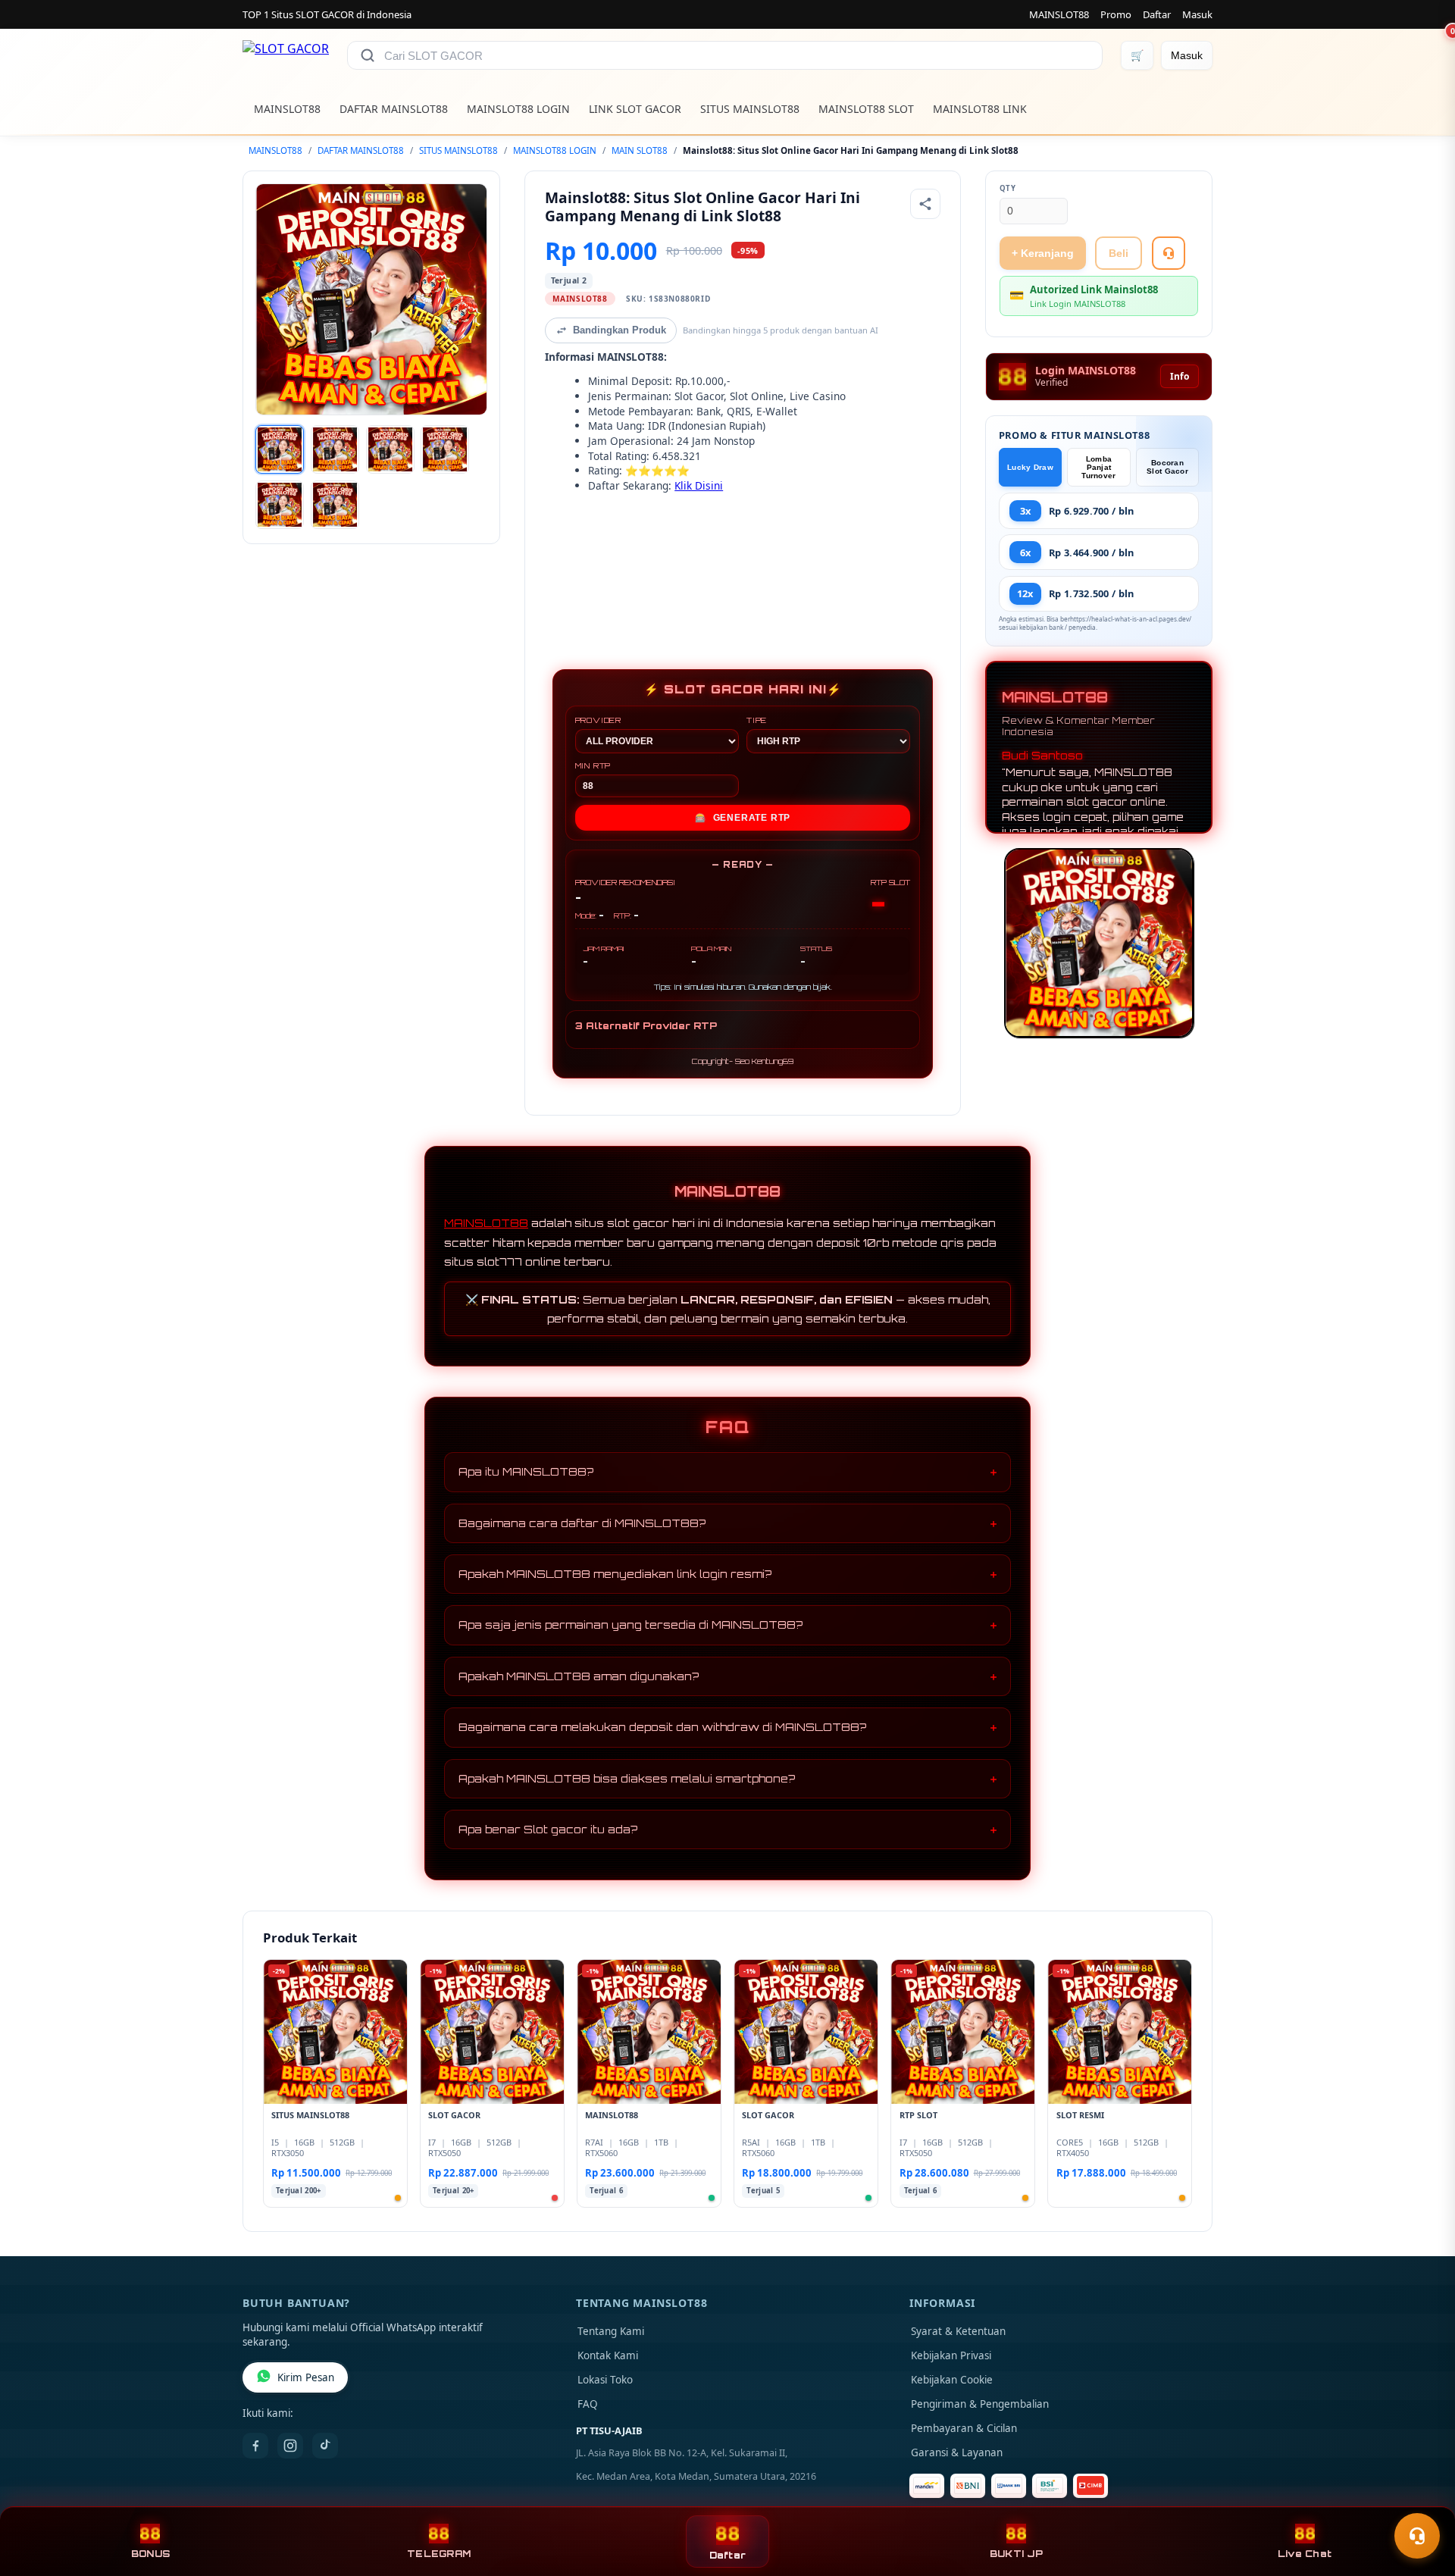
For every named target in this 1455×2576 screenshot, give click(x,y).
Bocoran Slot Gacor (1167, 467)
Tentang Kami (611, 2331)
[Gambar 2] (335, 449)
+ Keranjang (1043, 253)
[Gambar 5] (280, 505)
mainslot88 (573, 511)
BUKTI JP (1016, 2554)
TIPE (757, 720)
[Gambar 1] (280, 449)
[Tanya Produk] (1169, 253)
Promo (1116, 14)
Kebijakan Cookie (952, 2380)
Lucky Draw (1030, 467)
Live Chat (1305, 2554)
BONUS (150, 2554)
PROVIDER (598, 720)
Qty (1008, 188)
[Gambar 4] (445, 449)
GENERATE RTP (743, 818)
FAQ (588, 2404)
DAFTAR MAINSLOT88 (394, 109)
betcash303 (573, 560)
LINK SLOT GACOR (635, 109)
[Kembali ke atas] (1422, 2499)
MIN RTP (593, 765)
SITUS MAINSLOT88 (750, 109)
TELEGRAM (439, 2554)
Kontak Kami (608, 2355)
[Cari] (368, 55)
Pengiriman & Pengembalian (980, 2404)
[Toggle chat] (1417, 2536)
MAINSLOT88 (1059, 14)
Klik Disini (699, 485)
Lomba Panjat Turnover (1098, 467)
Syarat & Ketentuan (958, 2331)
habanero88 (574, 536)
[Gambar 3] (390, 449)
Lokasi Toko (605, 2380)
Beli (1119, 253)
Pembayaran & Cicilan (964, 2428)
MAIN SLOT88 (640, 150)
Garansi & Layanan (957, 2452)
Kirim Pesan (306, 2377)
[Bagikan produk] (925, 204)
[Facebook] (255, 2446)
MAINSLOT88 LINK (980, 109)
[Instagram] (290, 2446)
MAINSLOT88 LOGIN (518, 109)
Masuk (1197, 14)
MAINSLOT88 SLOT (866, 109)
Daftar (1157, 14)
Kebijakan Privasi (951, 2355)
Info (1180, 376)
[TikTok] (325, 2446)
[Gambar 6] (335, 505)
